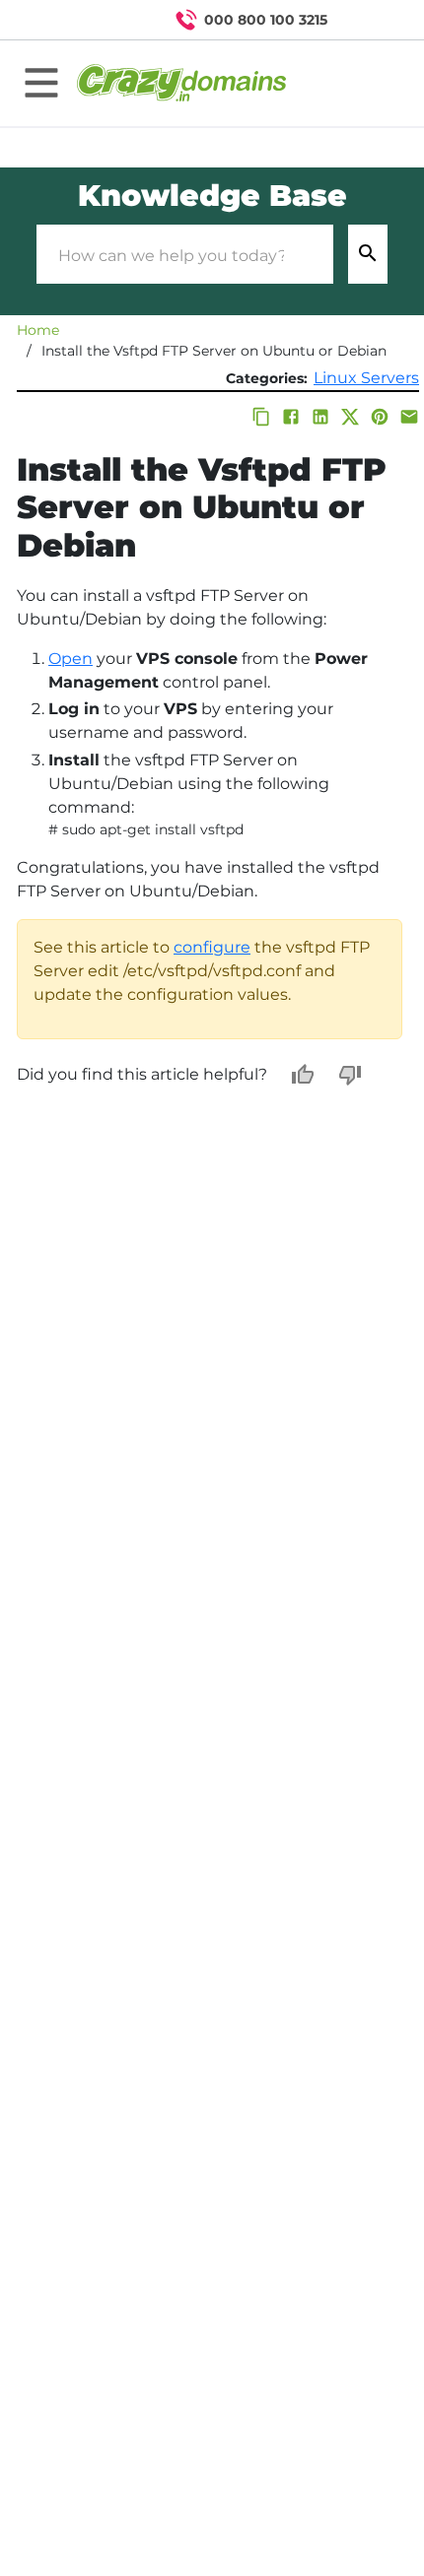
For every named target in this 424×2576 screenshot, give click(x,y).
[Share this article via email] (409, 417)
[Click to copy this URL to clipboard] (261, 417)
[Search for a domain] (371, 20)
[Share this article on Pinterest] (380, 417)
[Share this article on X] (350, 417)
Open (71, 659)
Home (38, 330)
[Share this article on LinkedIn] (320, 417)
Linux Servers (366, 378)
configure (212, 947)
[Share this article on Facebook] (291, 417)
